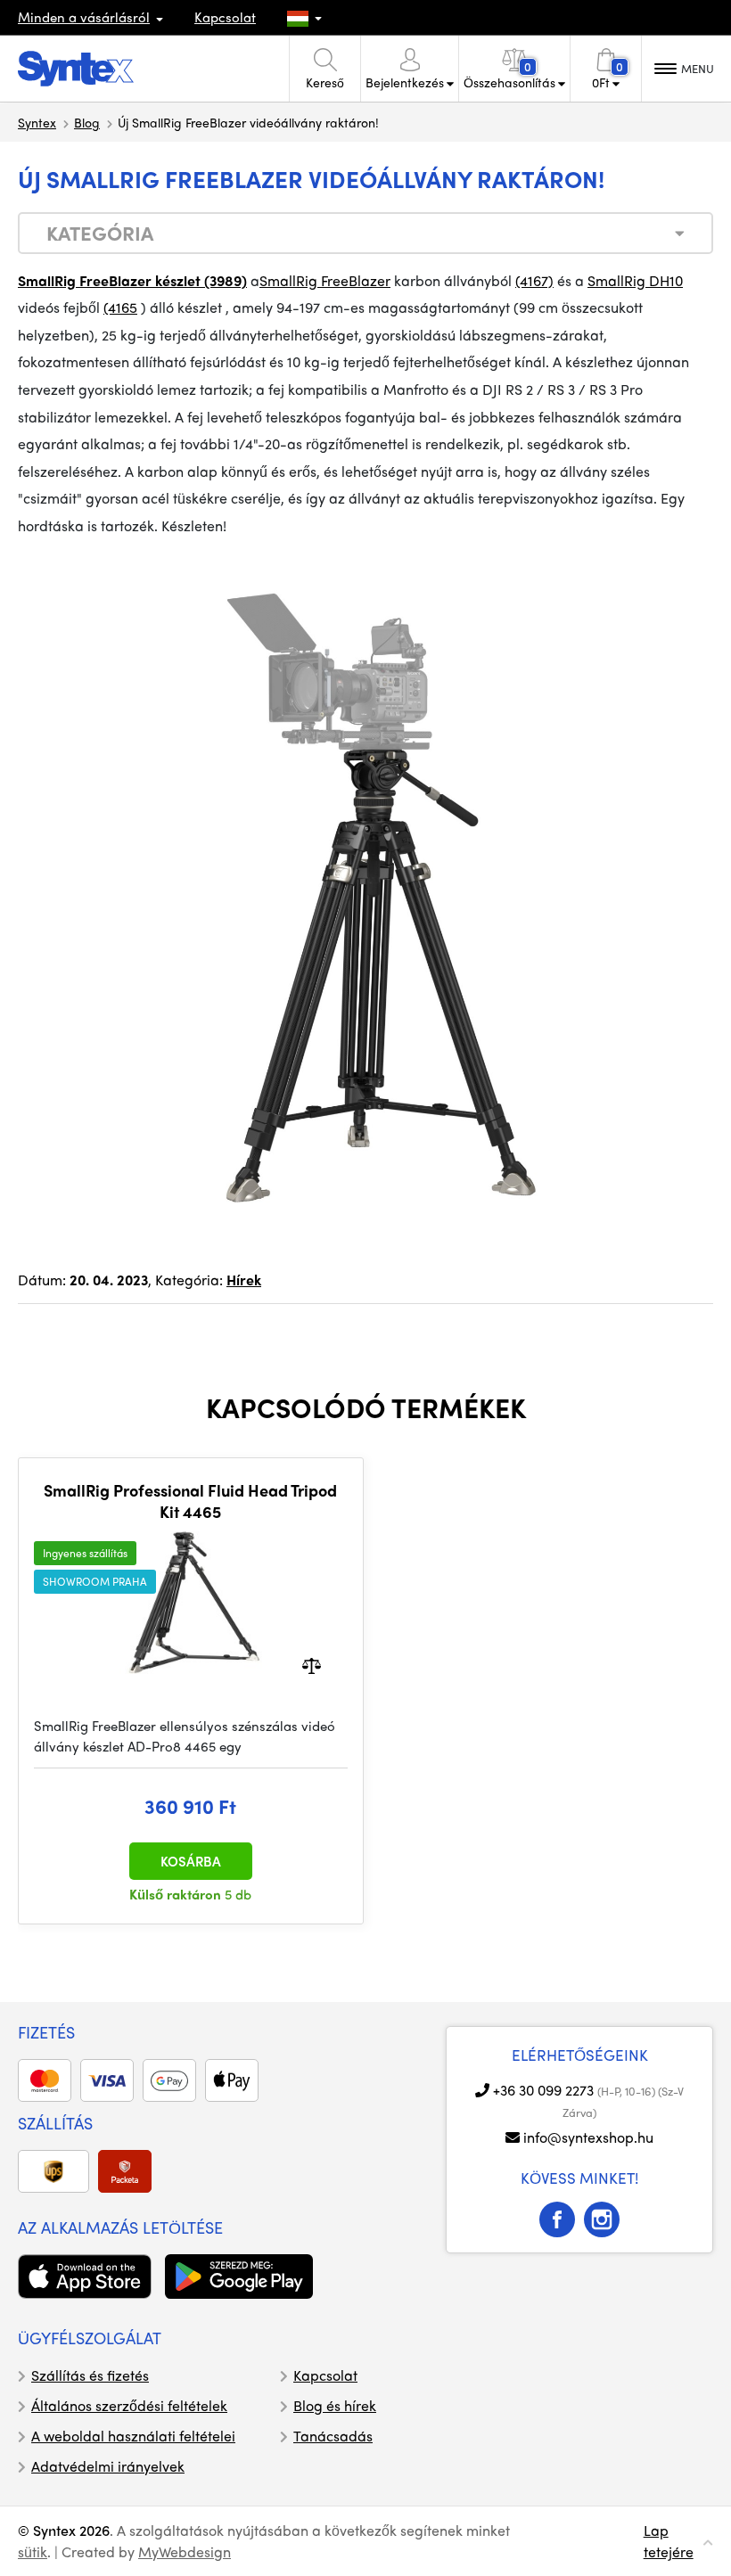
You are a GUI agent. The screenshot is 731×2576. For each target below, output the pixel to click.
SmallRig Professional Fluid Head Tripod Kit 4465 (190, 1501)
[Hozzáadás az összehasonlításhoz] (312, 1665)
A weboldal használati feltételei (133, 2436)
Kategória (100, 233)
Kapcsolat (225, 17)
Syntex (37, 122)
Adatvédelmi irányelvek (108, 2466)
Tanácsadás (333, 2436)
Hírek (244, 1280)
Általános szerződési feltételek (129, 2405)
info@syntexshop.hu (588, 2137)
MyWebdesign (185, 2551)
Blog (87, 122)
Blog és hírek (335, 2405)
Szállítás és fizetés (90, 2375)
